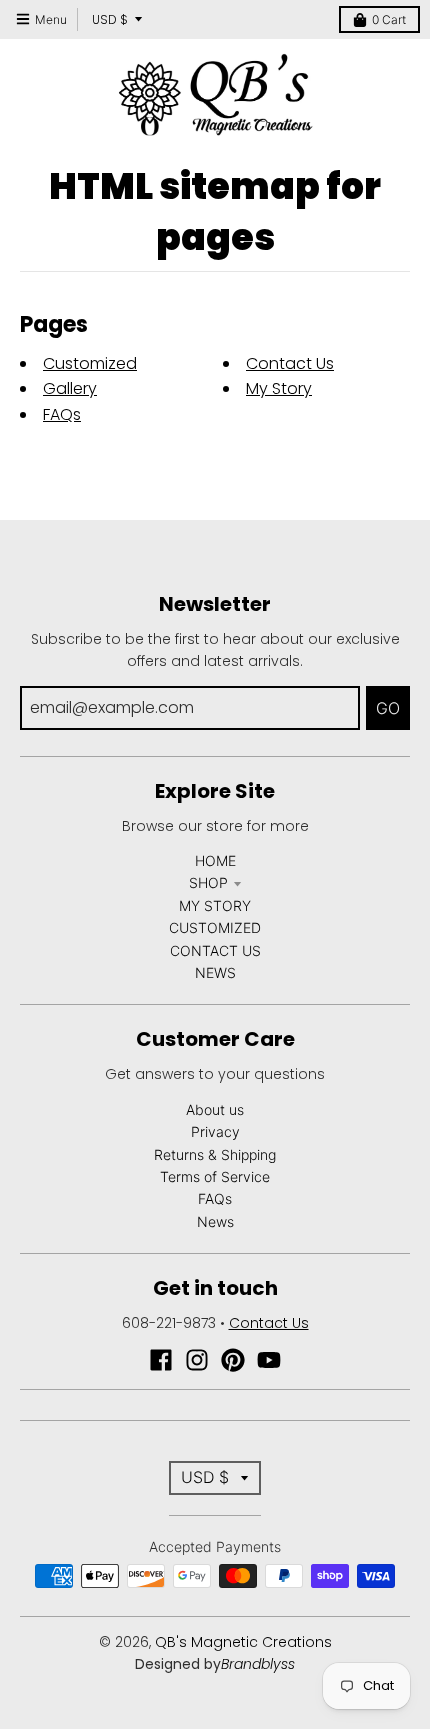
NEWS (215, 972)
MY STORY (215, 905)
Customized (90, 363)
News (215, 1221)
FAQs (62, 414)
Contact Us (290, 363)
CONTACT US (215, 950)
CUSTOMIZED (215, 927)
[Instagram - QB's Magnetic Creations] (197, 1360)
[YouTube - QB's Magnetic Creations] (269, 1360)
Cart (389, 19)
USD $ (110, 19)
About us (215, 1109)
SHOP (208, 882)
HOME (215, 860)
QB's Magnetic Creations (243, 1642)
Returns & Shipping (215, 1154)
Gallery (70, 388)
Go (388, 708)
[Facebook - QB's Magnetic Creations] (161, 1360)
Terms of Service (215, 1176)
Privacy (215, 1131)
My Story (279, 388)
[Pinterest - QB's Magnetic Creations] (233, 1360)
